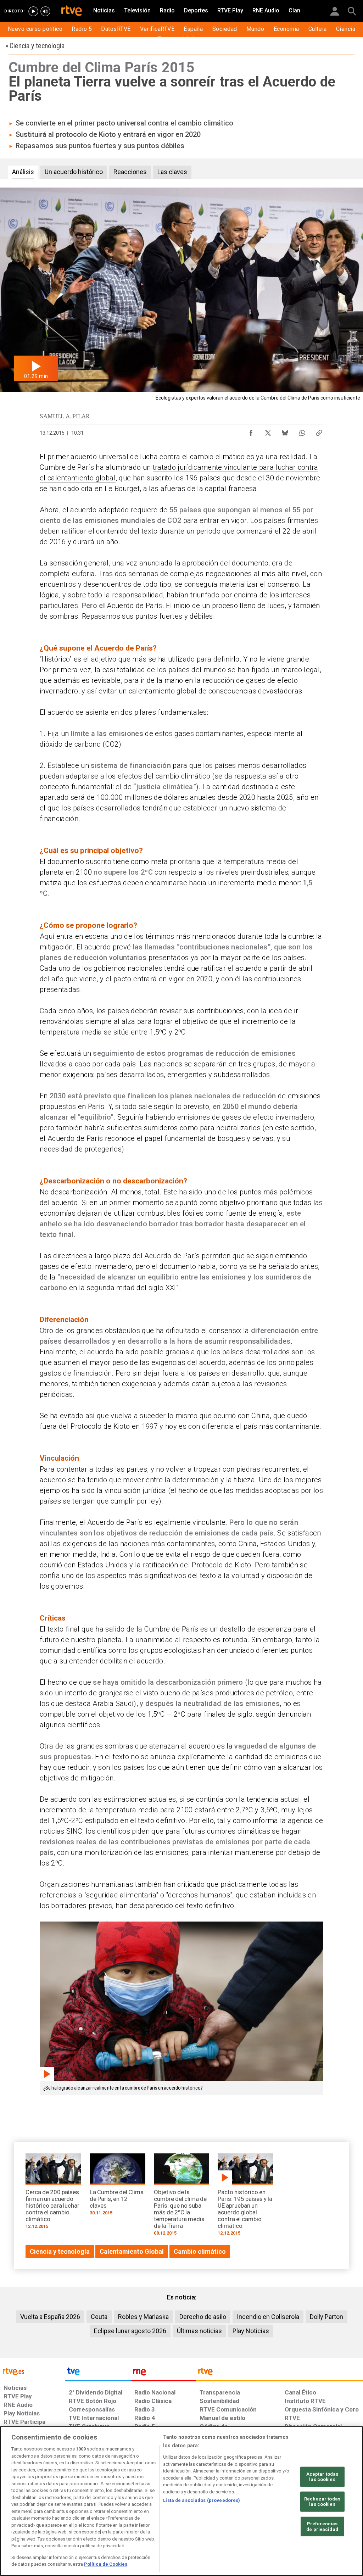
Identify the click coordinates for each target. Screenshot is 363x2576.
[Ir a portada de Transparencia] (280, 2373)
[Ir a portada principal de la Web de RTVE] (33, 2371)
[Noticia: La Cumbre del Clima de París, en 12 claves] (118, 2187)
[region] (181, 2501)
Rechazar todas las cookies (322, 2502)
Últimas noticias (199, 2331)
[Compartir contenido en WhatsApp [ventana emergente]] (302, 431)
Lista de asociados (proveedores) (202, 2500)
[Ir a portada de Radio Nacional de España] (163, 2373)
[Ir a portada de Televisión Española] (98, 2373)
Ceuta (99, 2317)
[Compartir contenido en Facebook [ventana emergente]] (251, 431)
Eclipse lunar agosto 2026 (130, 2331)
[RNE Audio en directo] (45, 11)
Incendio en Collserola (268, 2317)
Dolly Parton (326, 2317)
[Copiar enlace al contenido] (319, 431)
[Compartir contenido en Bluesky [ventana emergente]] (285, 431)
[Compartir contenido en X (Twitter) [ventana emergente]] (268, 431)
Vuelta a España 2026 (50, 2317)
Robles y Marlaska (143, 2317)
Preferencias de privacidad (322, 2527)
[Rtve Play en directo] (33, 11)
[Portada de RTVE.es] (72, 11)
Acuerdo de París (134, 606)
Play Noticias (251, 2331)
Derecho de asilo (203, 2317)
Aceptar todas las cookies (322, 2477)
